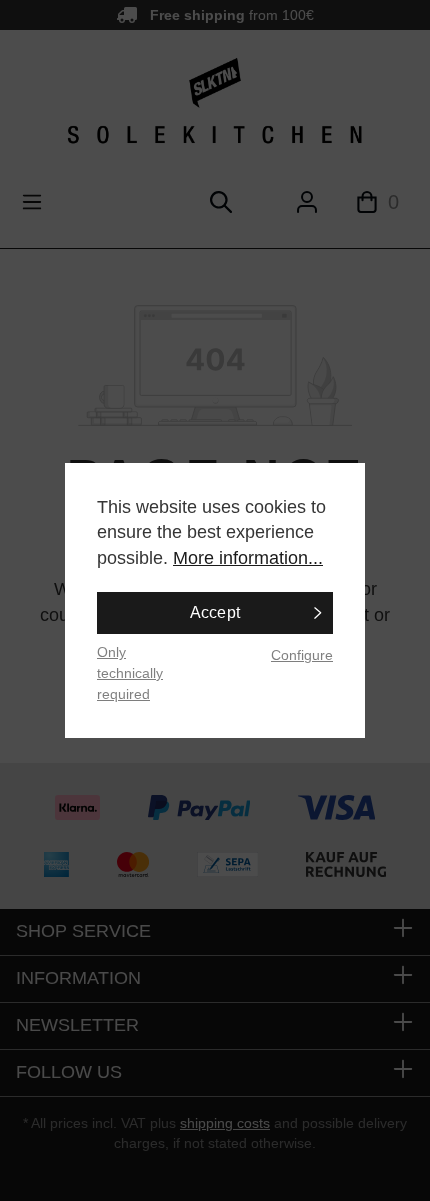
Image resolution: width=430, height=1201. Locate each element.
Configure (302, 655)
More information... (248, 558)
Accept (215, 612)
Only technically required (130, 672)
